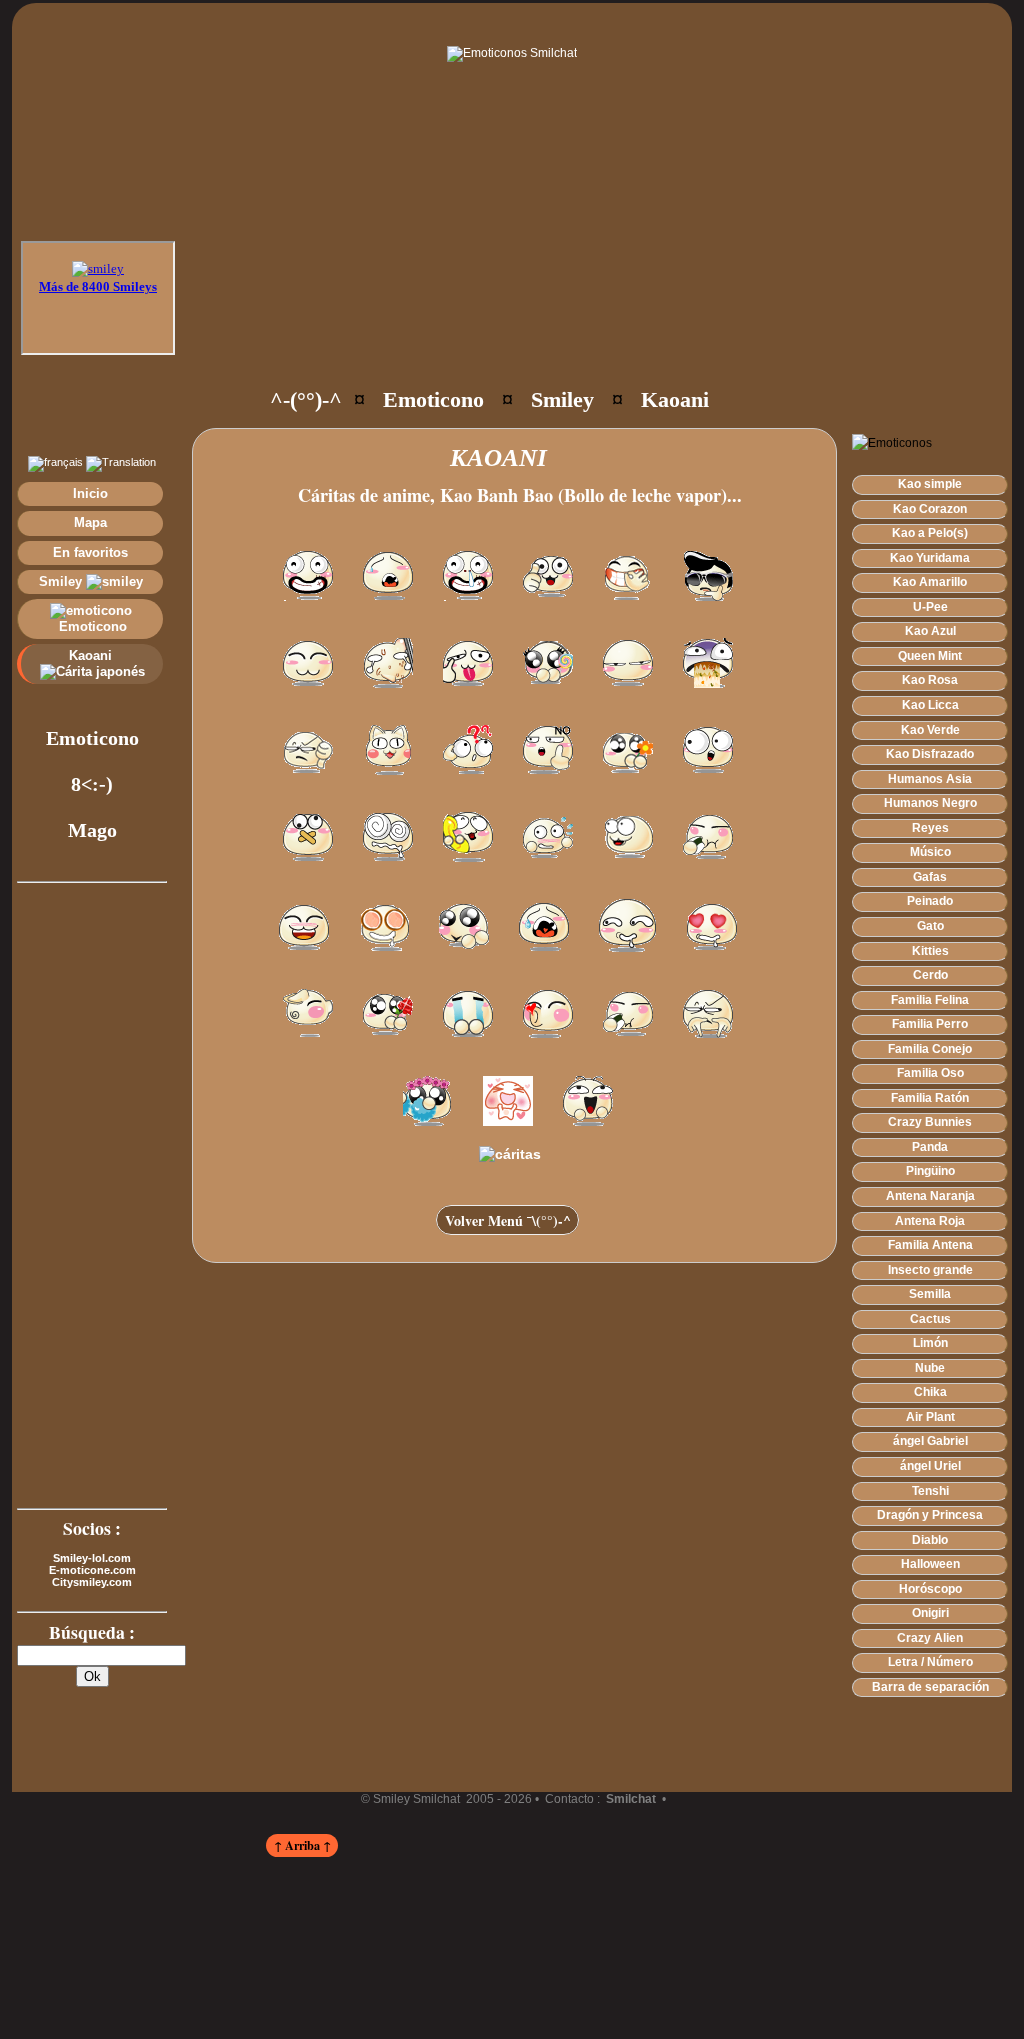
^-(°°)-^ (306, 399)
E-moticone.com (92, 1570)
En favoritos (90, 552)
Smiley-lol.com (92, 1558)
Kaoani (92, 655)
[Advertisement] (554, 310)
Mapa (90, 522)
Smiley (62, 581)
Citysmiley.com (92, 1582)
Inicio (90, 493)
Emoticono (91, 626)
